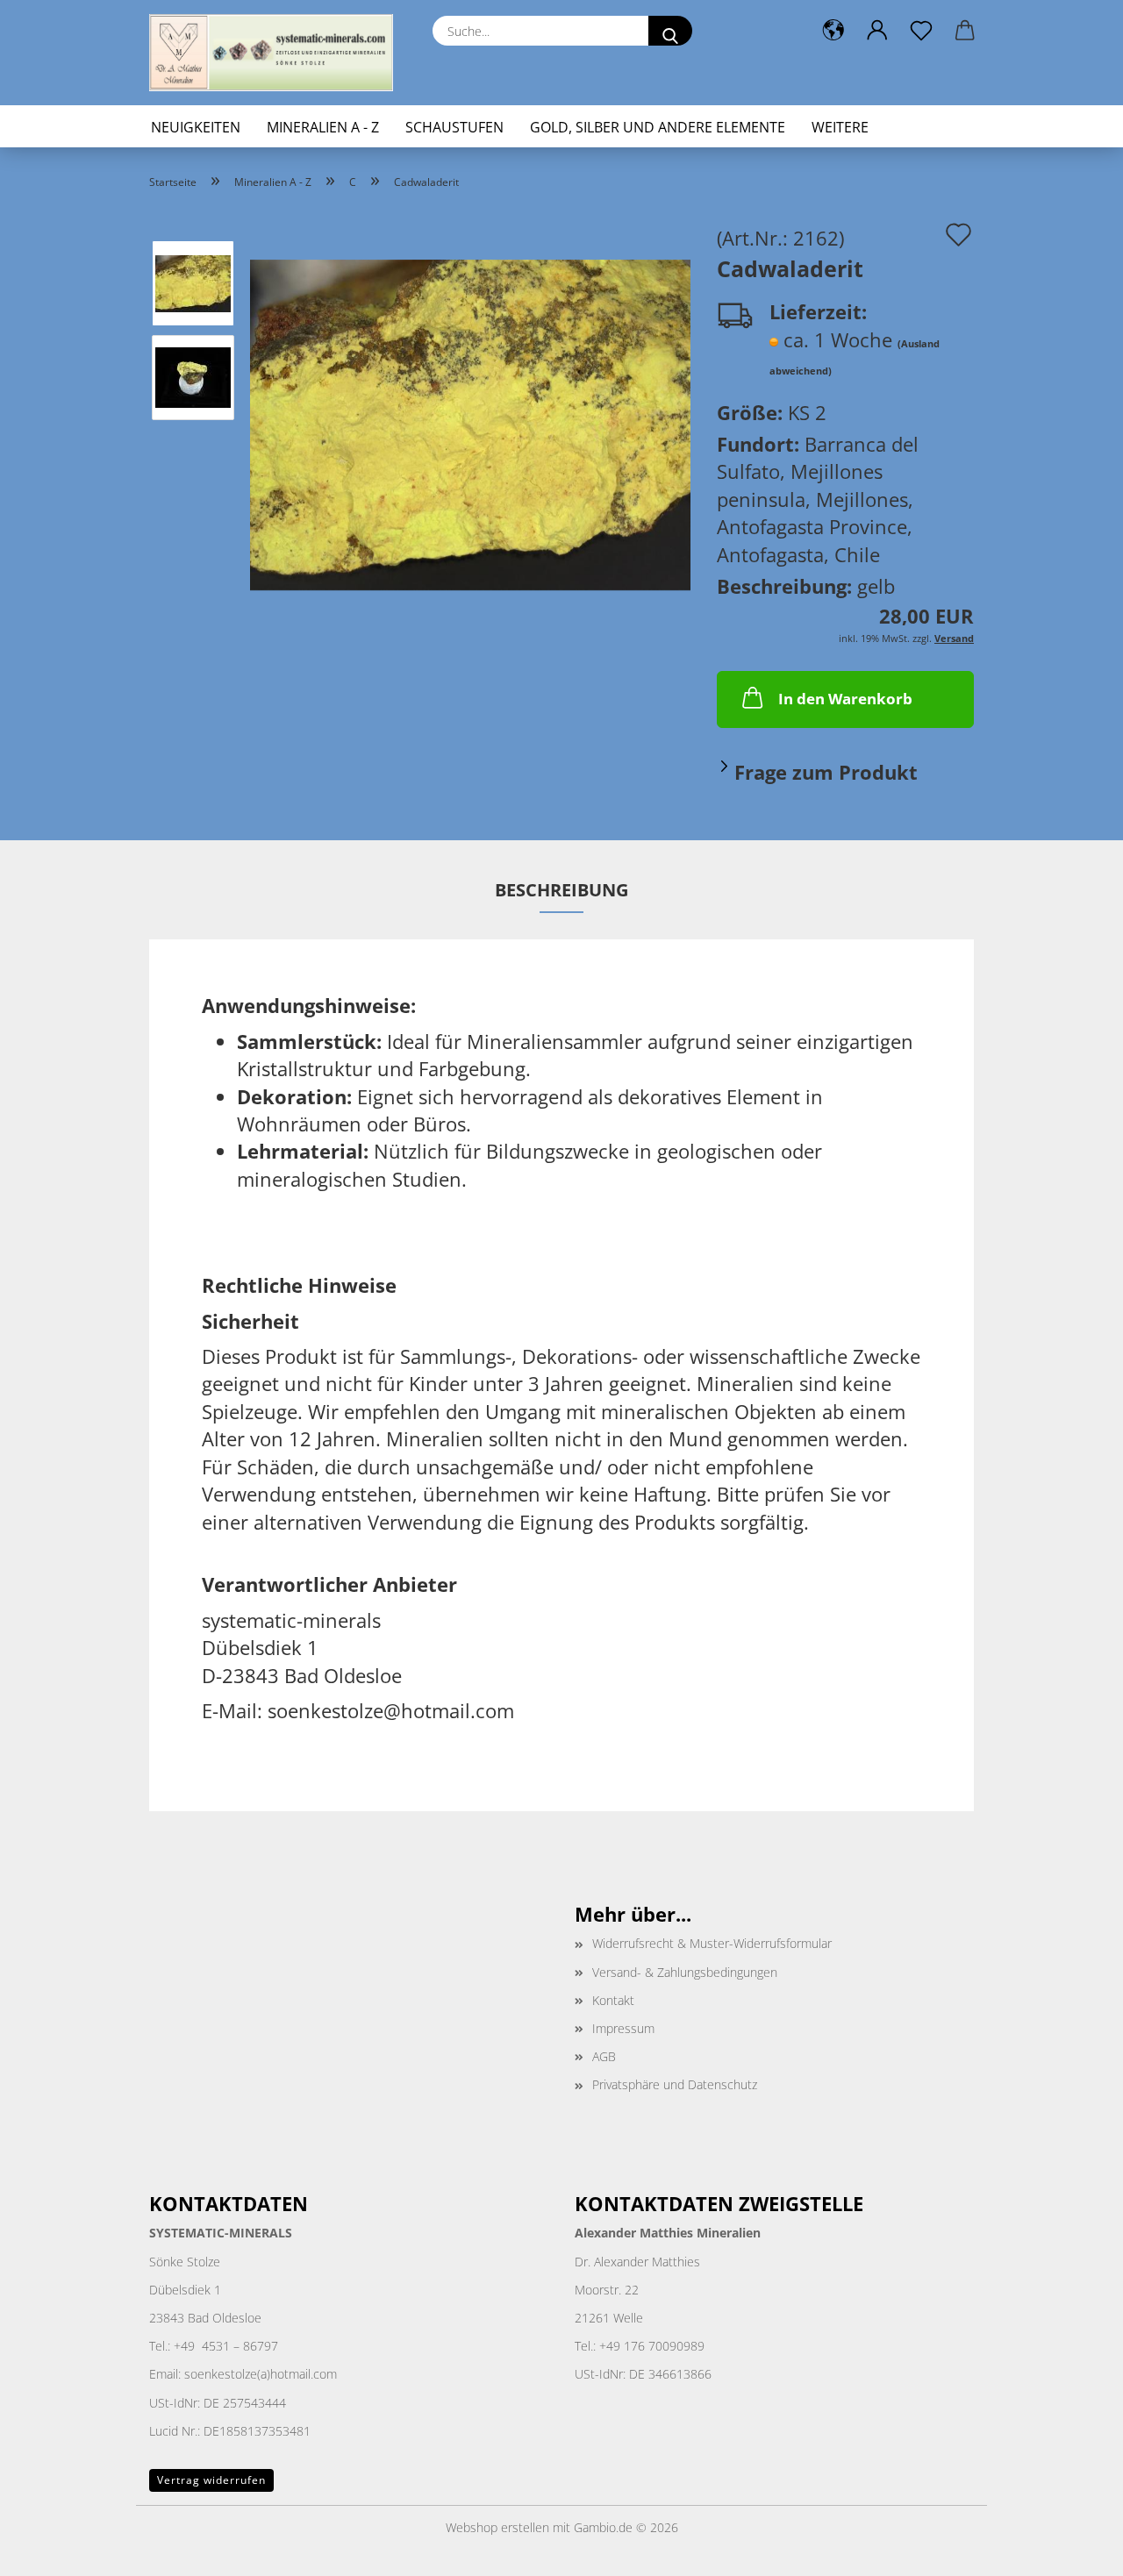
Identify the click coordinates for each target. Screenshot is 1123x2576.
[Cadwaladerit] (470, 422)
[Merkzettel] (921, 31)
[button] (833, 31)
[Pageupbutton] (1075, 2550)
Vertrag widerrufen (211, 2480)
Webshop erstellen (497, 2527)
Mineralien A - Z (323, 127)
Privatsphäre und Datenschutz (675, 2084)
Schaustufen (454, 127)
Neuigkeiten (196, 127)
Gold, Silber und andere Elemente (658, 127)
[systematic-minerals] (278, 53)
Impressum (623, 2028)
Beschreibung (561, 890)
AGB (604, 2056)
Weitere (840, 127)
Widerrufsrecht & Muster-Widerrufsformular (712, 1943)
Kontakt (613, 2000)
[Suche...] (670, 31)
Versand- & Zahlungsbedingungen (685, 1972)
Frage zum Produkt (826, 772)
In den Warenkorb (845, 699)
